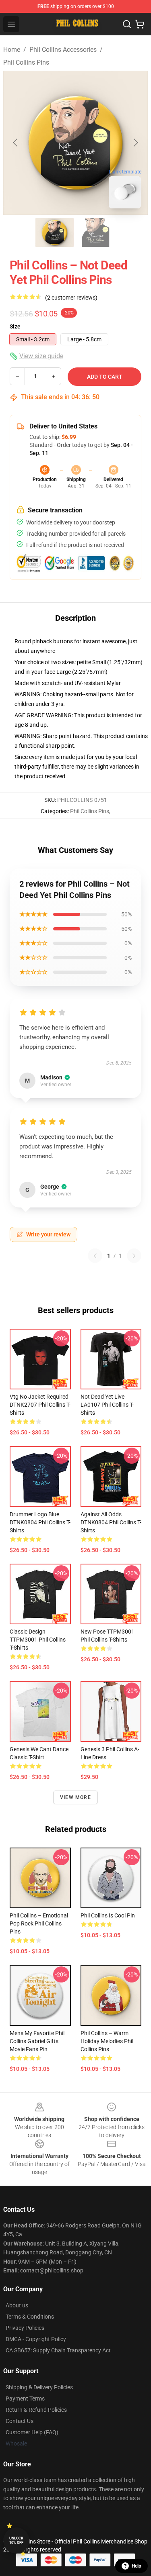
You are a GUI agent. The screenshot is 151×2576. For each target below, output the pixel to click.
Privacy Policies (25, 2328)
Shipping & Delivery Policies (39, 2387)
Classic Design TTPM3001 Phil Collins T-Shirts (38, 1640)
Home (12, 50)
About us (17, 2305)
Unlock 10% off (16, 2540)
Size (15, 326)
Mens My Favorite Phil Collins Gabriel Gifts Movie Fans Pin (37, 2041)
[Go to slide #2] (97, 233)
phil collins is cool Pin (108, 1915)
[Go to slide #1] (55, 233)
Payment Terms (25, 2399)
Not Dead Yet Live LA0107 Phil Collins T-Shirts (107, 1405)
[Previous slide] (16, 143)
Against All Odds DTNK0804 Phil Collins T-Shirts (111, 1522)
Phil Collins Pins (26, 62)
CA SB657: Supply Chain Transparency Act (58, 2350)
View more (75, 1797)
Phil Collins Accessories (63, 50)
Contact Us (20, 2421)
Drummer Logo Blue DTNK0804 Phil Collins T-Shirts (40, 1522)
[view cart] (140, 24)
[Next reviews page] (134, 1256)
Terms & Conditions (30, 2317)
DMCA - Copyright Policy (36, 2339)
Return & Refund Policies (36, 2410)
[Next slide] (135, 143)
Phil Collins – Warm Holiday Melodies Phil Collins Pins (107, 2041)
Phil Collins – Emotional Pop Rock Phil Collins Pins (39, 1923)
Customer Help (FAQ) (32, 2432)
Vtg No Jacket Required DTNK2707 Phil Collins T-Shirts (40, 1405)
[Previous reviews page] (95, 1256)
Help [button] (137, 2566)
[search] (127, 24)
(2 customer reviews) (71, 298)
